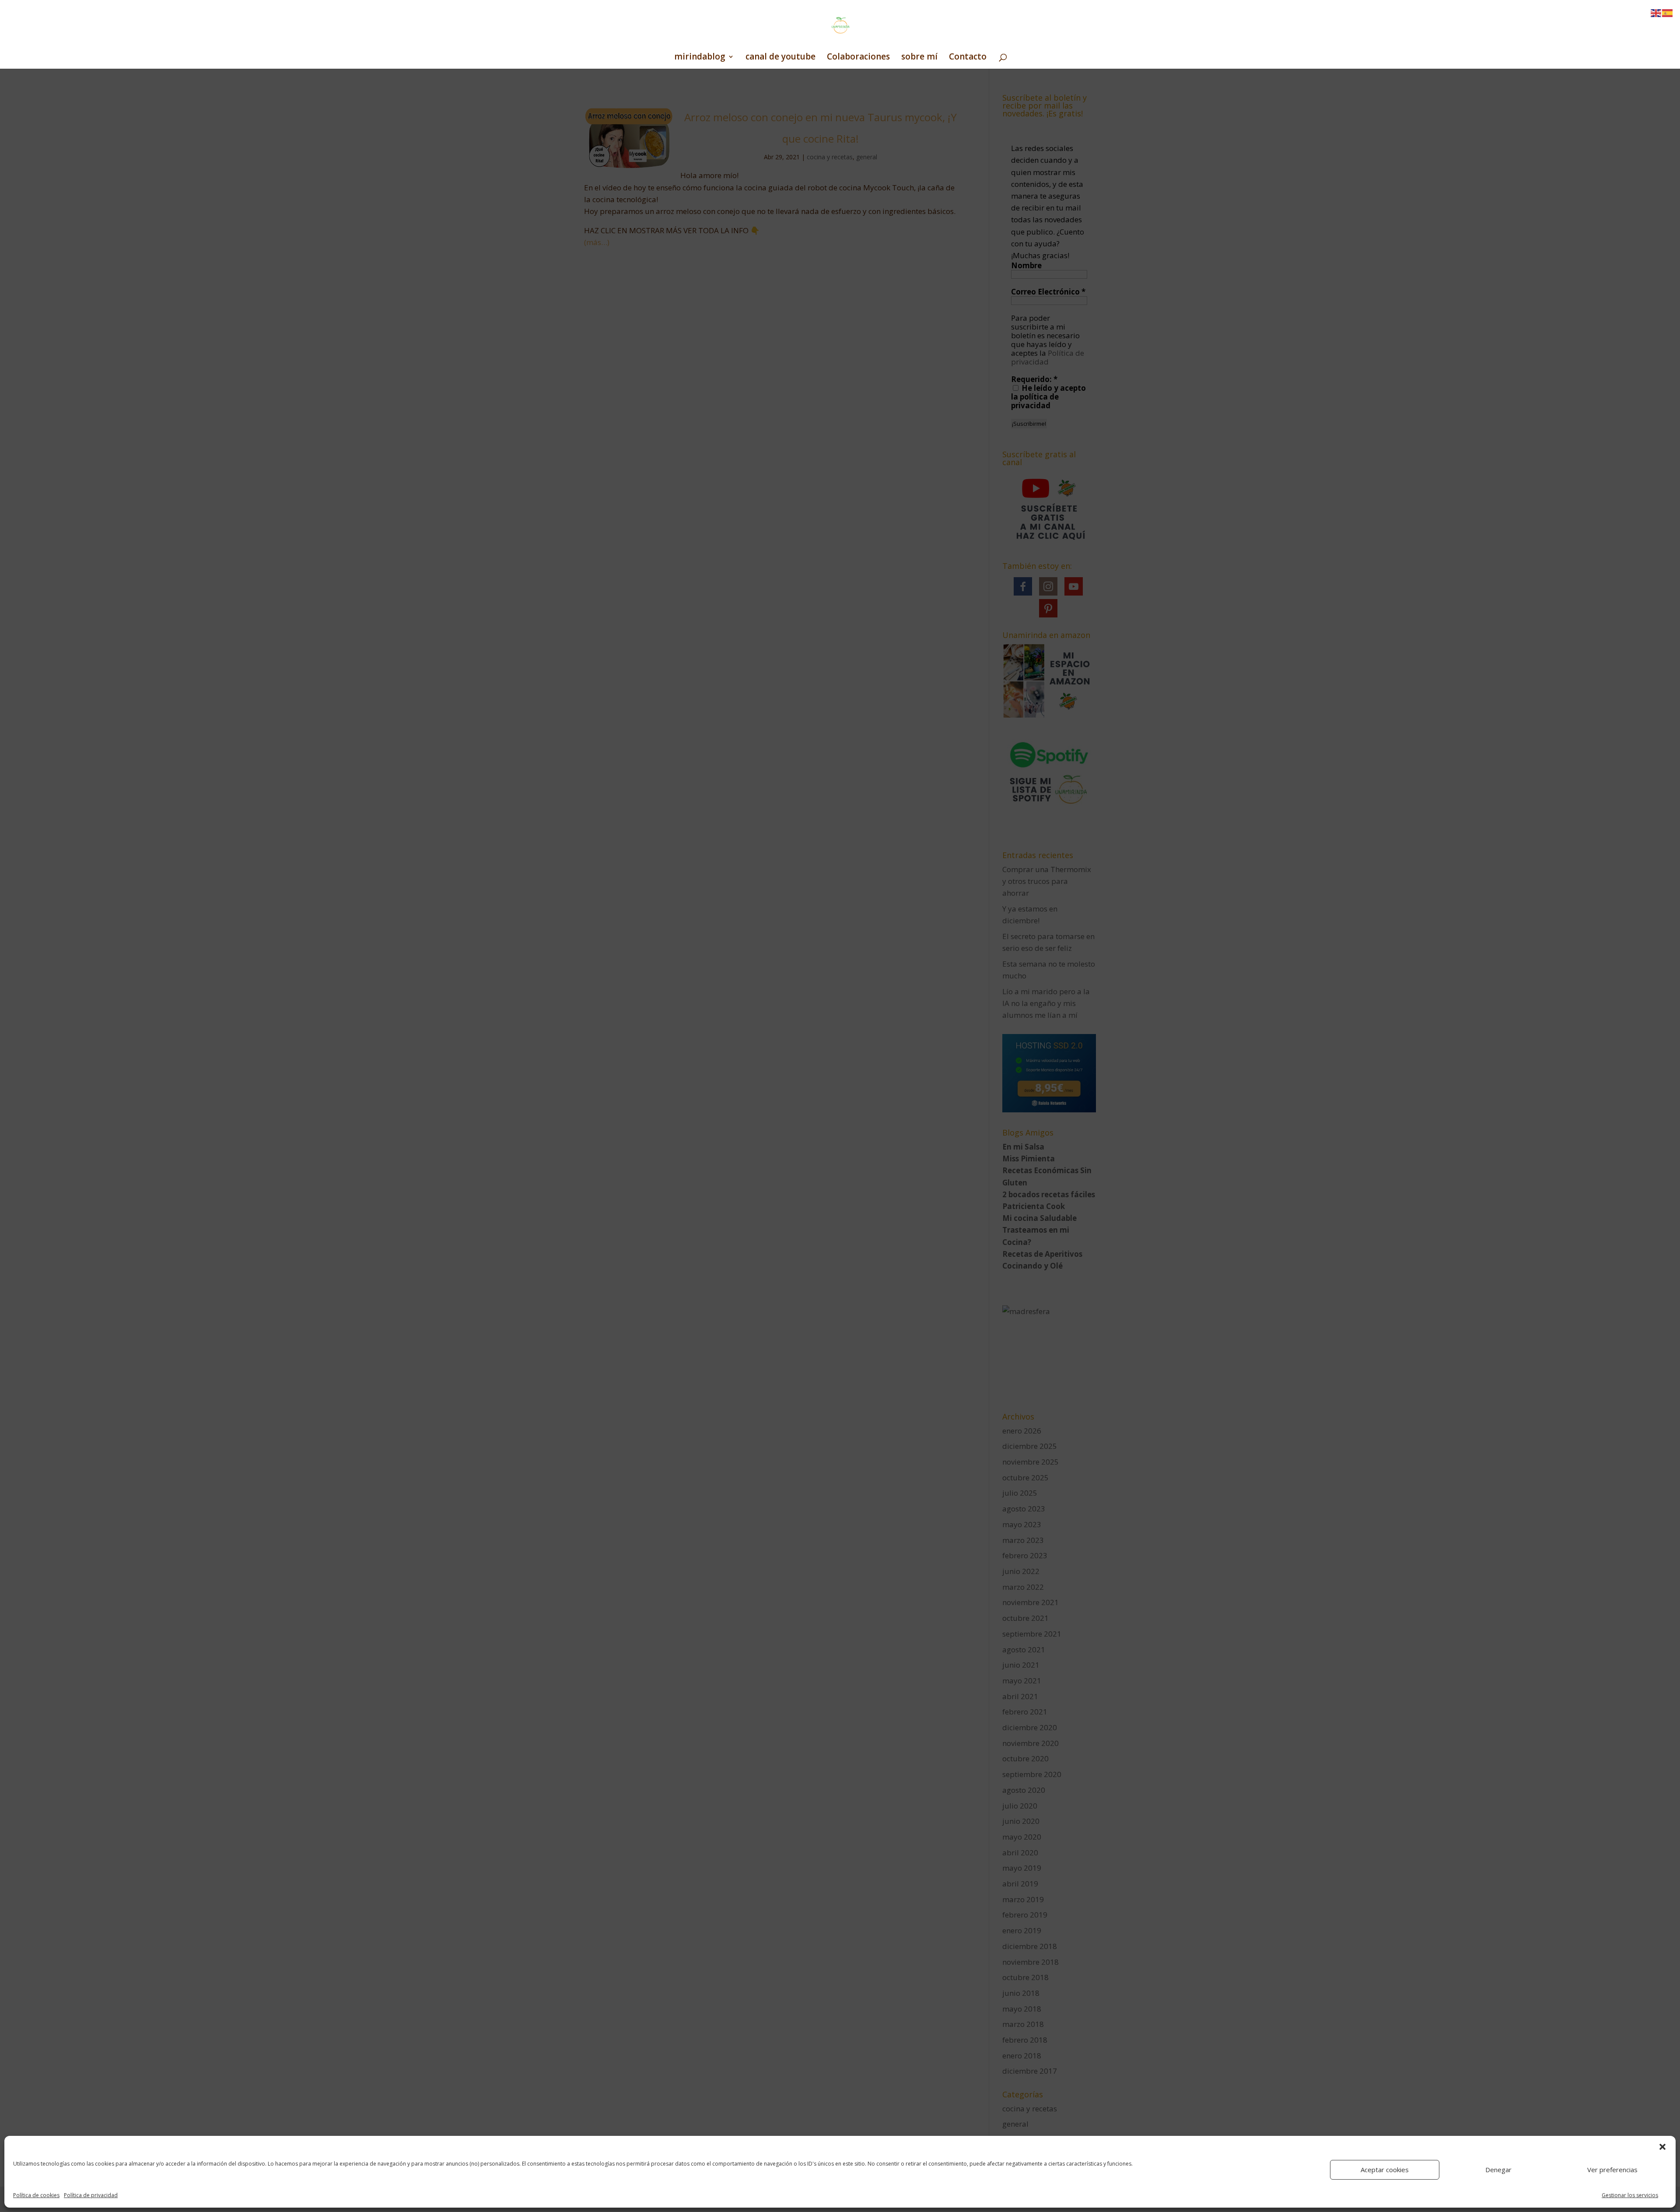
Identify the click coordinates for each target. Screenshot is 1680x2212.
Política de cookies (36, 2195)
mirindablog (700, 58)
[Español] (1668, 12)
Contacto (968, 58)
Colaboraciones (858, 58)
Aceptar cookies (1385, 2170)
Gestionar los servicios (1630, 2195)
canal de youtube (780, 58)
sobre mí (919, 58)
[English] (1656, 12)
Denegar (1498, 2170)
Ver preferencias (1612, 2170)
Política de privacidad (91, 2195)
